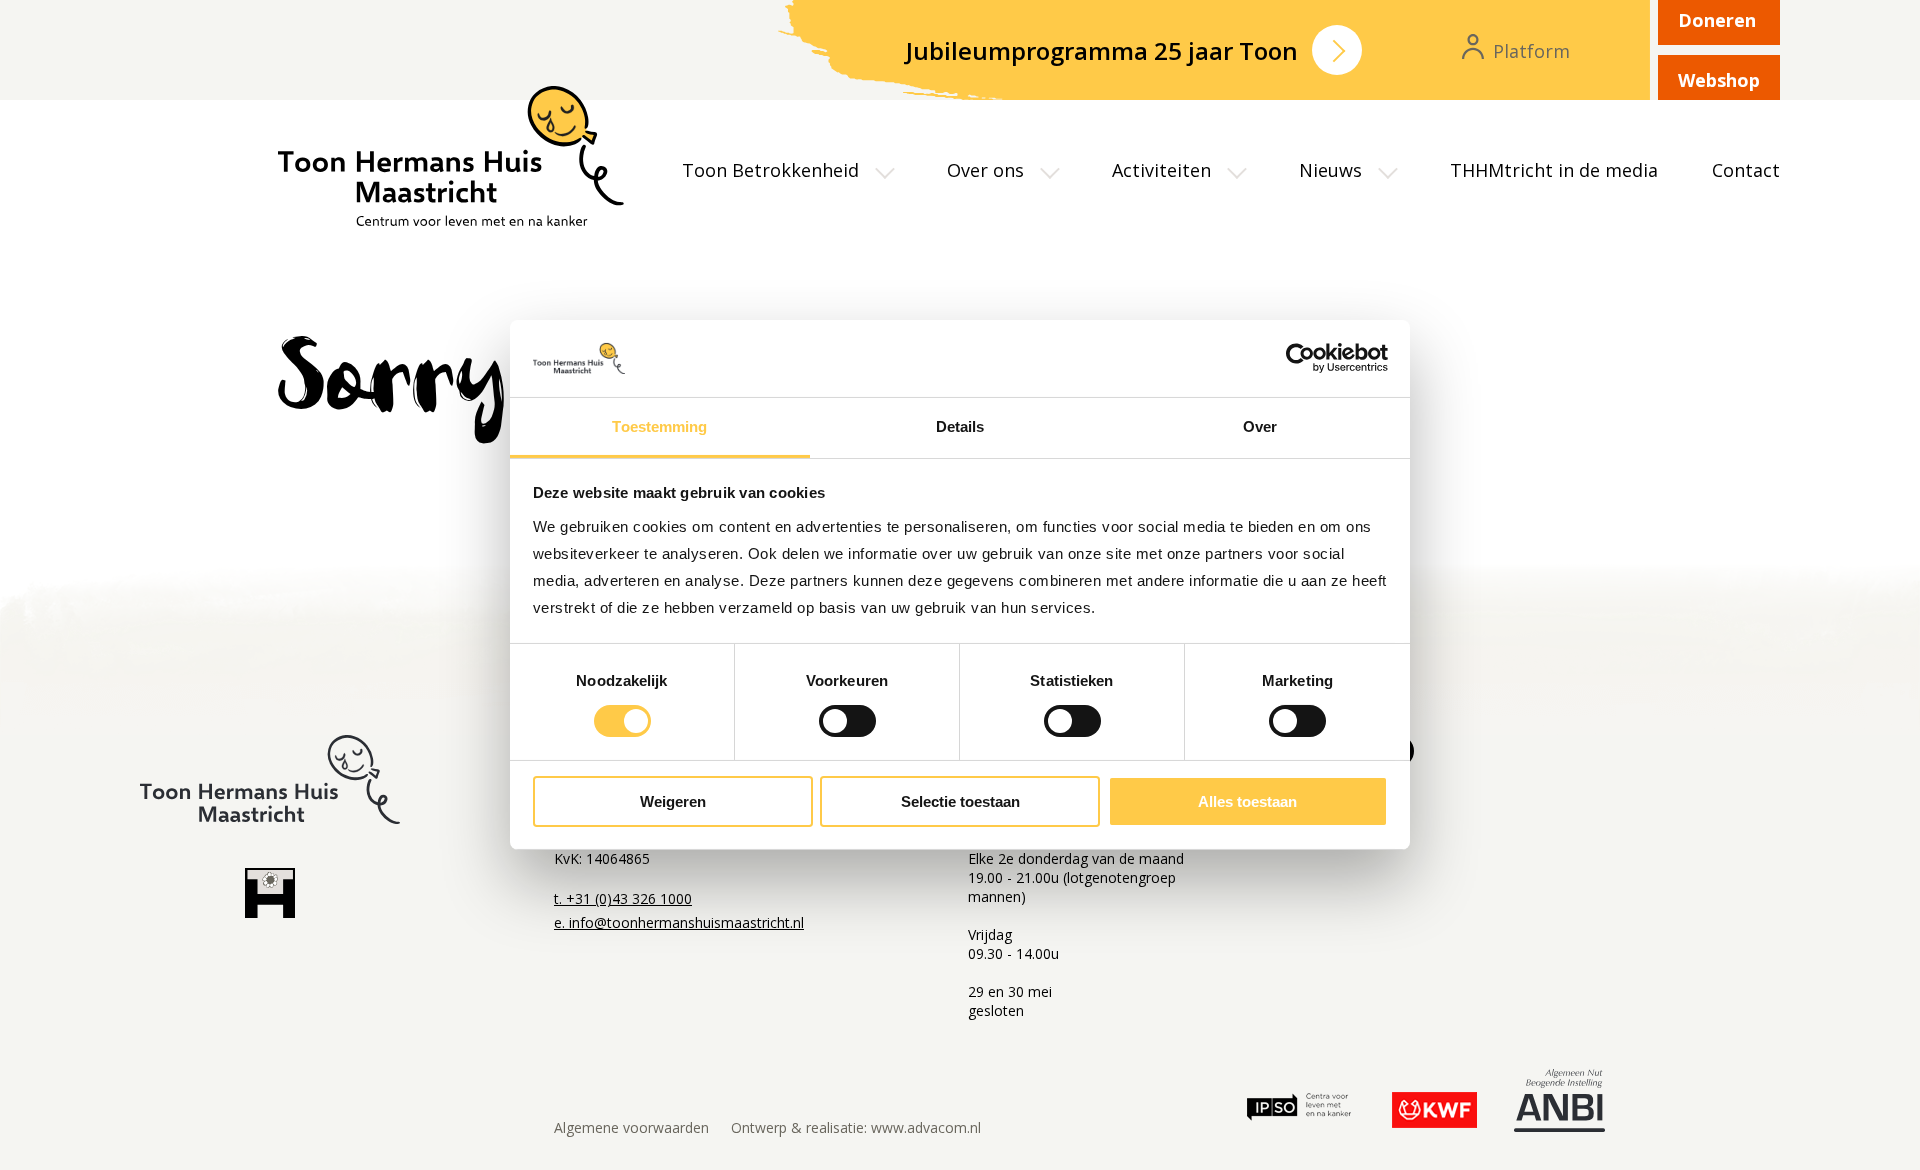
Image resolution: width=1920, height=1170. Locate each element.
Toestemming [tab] (659, 426)
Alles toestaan (1247, 801)
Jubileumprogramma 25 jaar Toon (1102, 50)
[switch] (847, 721)
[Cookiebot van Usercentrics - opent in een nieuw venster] (1300, 358)
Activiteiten (1161, 170)
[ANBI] (1559, 1104)
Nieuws (1330, 170)
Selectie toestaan (960, 801)
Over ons (985, 170)
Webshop (1719, 80)
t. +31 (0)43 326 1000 (623, 898)
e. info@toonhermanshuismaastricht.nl (679, 922)
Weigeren (673, 801)
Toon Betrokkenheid (770, 170)
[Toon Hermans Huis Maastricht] (546, 156)
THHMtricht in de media (1554, 170)
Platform (1529, 52)
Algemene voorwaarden (631, 1127)
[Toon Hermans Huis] (270, 897)
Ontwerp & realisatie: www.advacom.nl (856, 1127)
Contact (1746, 170)
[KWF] (1434, 1111)
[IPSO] (1299, 1111)
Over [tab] (1260, 426)
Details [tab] (960, 426)
